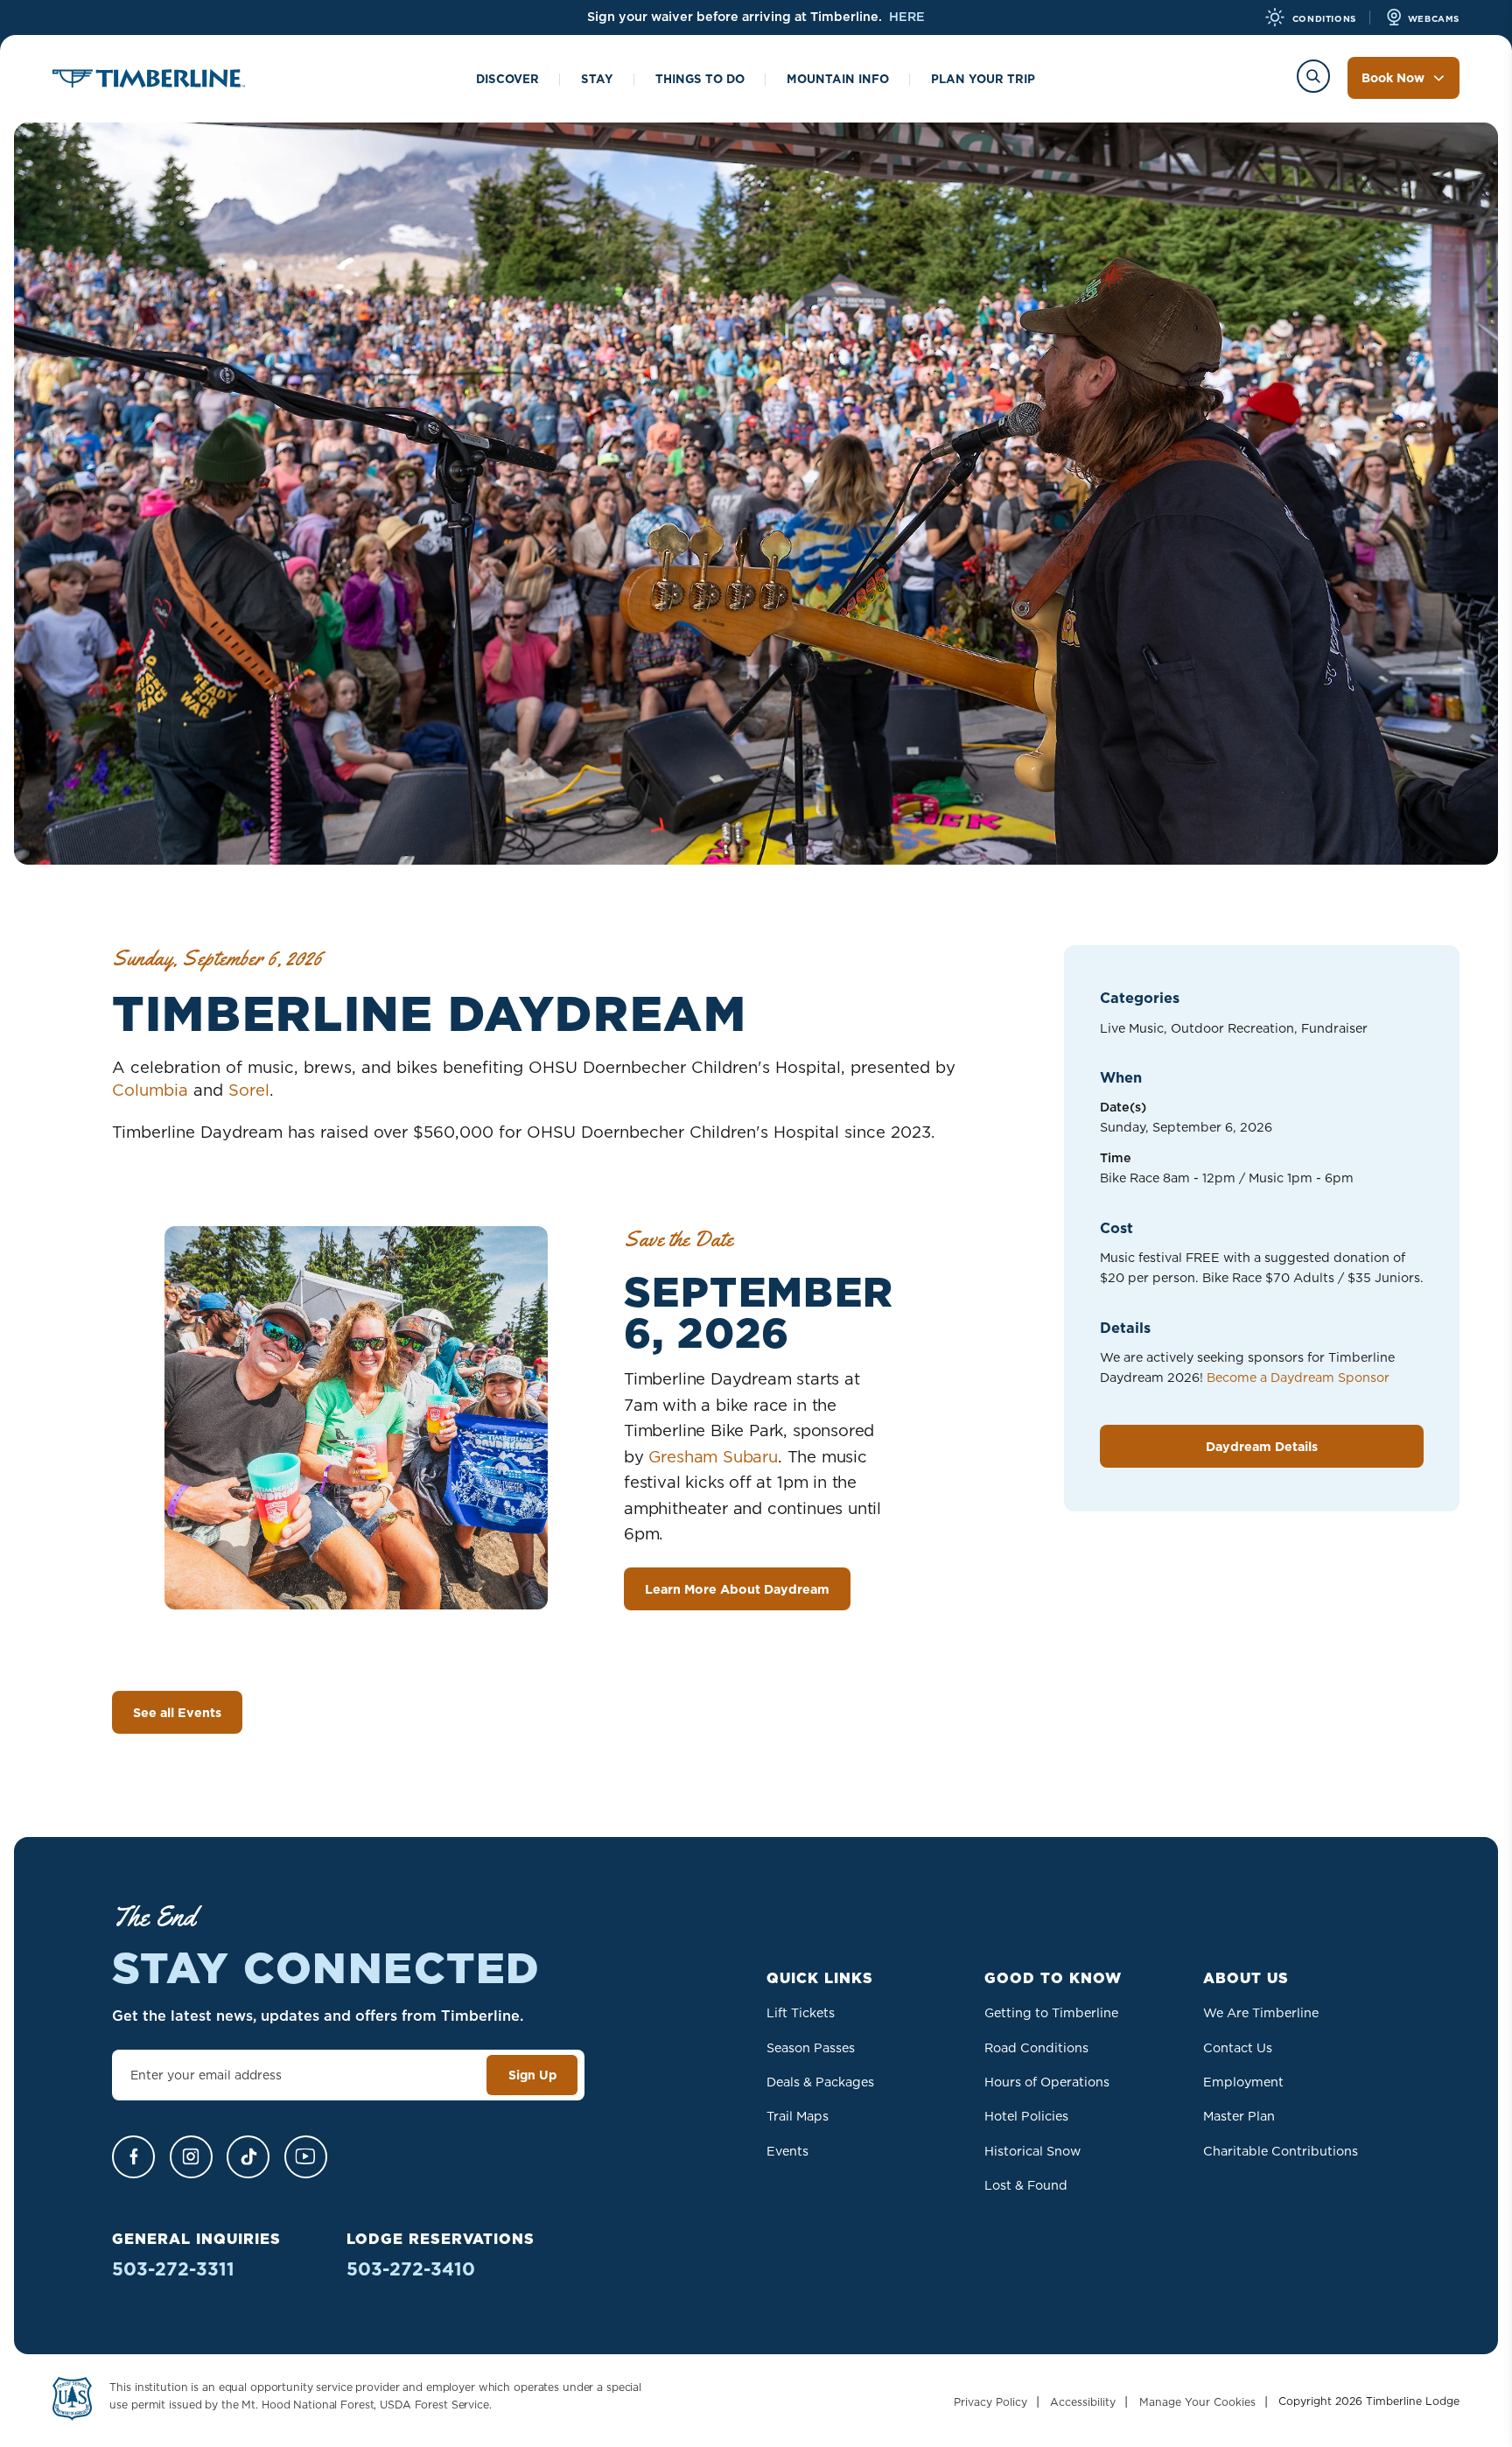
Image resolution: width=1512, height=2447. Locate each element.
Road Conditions (1036, 2048)
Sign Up (532, 2075)
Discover (507, 79)
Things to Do (700, 79)
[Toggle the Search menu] (1313, 76)
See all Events (177, 1713)
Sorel (249, 1090)
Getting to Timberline (1051, 2013)
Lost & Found (1026, 2185)
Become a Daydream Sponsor (1298, 1378)
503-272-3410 (411, 2269)
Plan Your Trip (983, 79)
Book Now (1393, 78)
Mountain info (838, 79)
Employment (1243, 2082)
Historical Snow (1032, 2151)
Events (787, 2151)
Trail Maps (798, 2116)
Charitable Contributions (1281, 2151)
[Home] (149, 81)
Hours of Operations (1047, 2082)
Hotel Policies (1026, 2116)
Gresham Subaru (713, 1456)
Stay (597, 79)
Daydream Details (1262, 1447)
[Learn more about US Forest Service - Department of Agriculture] (72, 2401)
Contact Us (1238, 2048)
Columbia (150, 1090)
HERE (907, 17)
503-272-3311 (173, 2269)
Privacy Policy (990, 2402)
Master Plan (1239, 2116)
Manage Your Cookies (1197, 2402)
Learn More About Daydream (737, 1589)
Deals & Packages (820, 2082)
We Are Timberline (1261, 2013)
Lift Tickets (801, 2013)
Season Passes (811, 2048)
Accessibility (1083, 2402)
